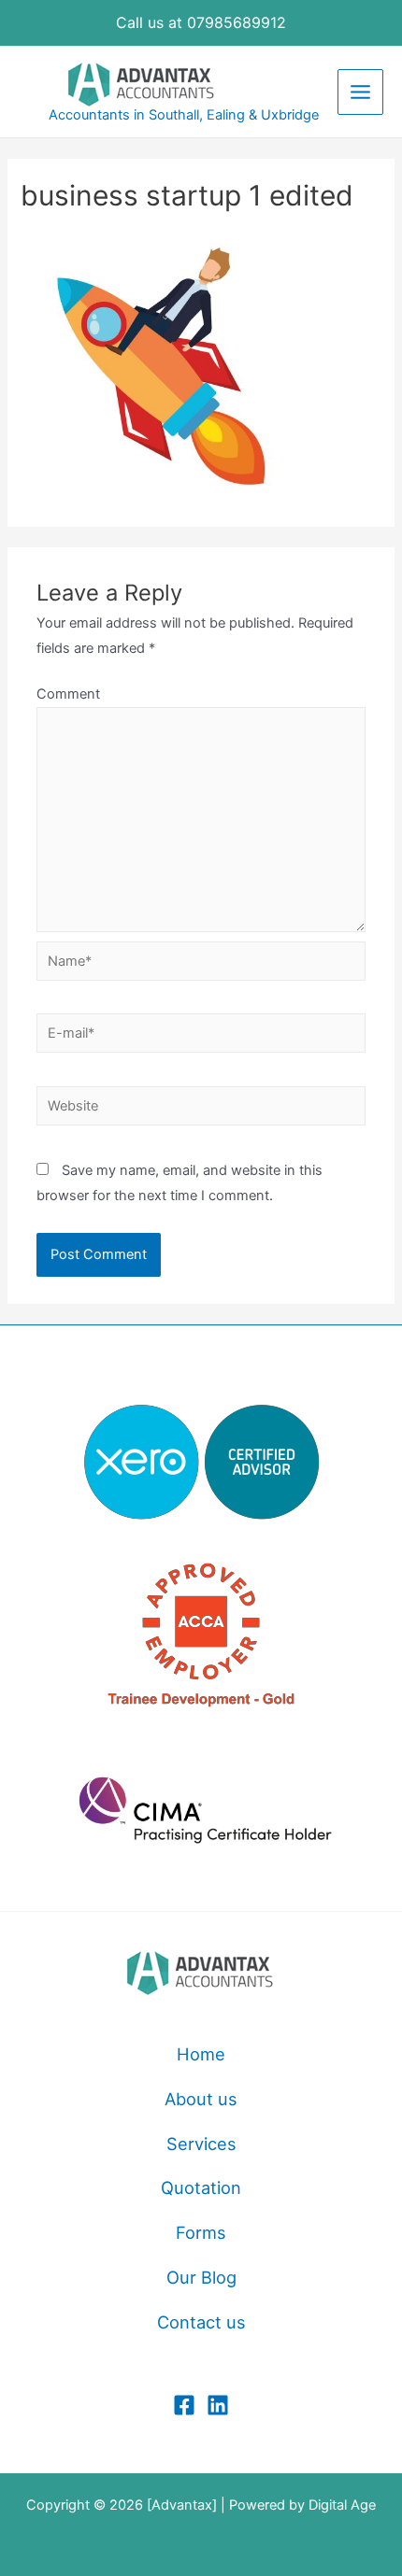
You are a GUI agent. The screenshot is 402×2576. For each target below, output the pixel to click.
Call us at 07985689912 (201, 22)
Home (201, 2054)
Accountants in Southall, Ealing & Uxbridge (184, 115)
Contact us (201, 2322)
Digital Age (342, 2505)
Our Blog (201, 2277)
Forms (201, 2232)
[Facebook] (184, 2405)
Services (201, 2144)
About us (201, 2099)
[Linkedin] (218, 2405)
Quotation (201, 2187)
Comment (68, 694)
